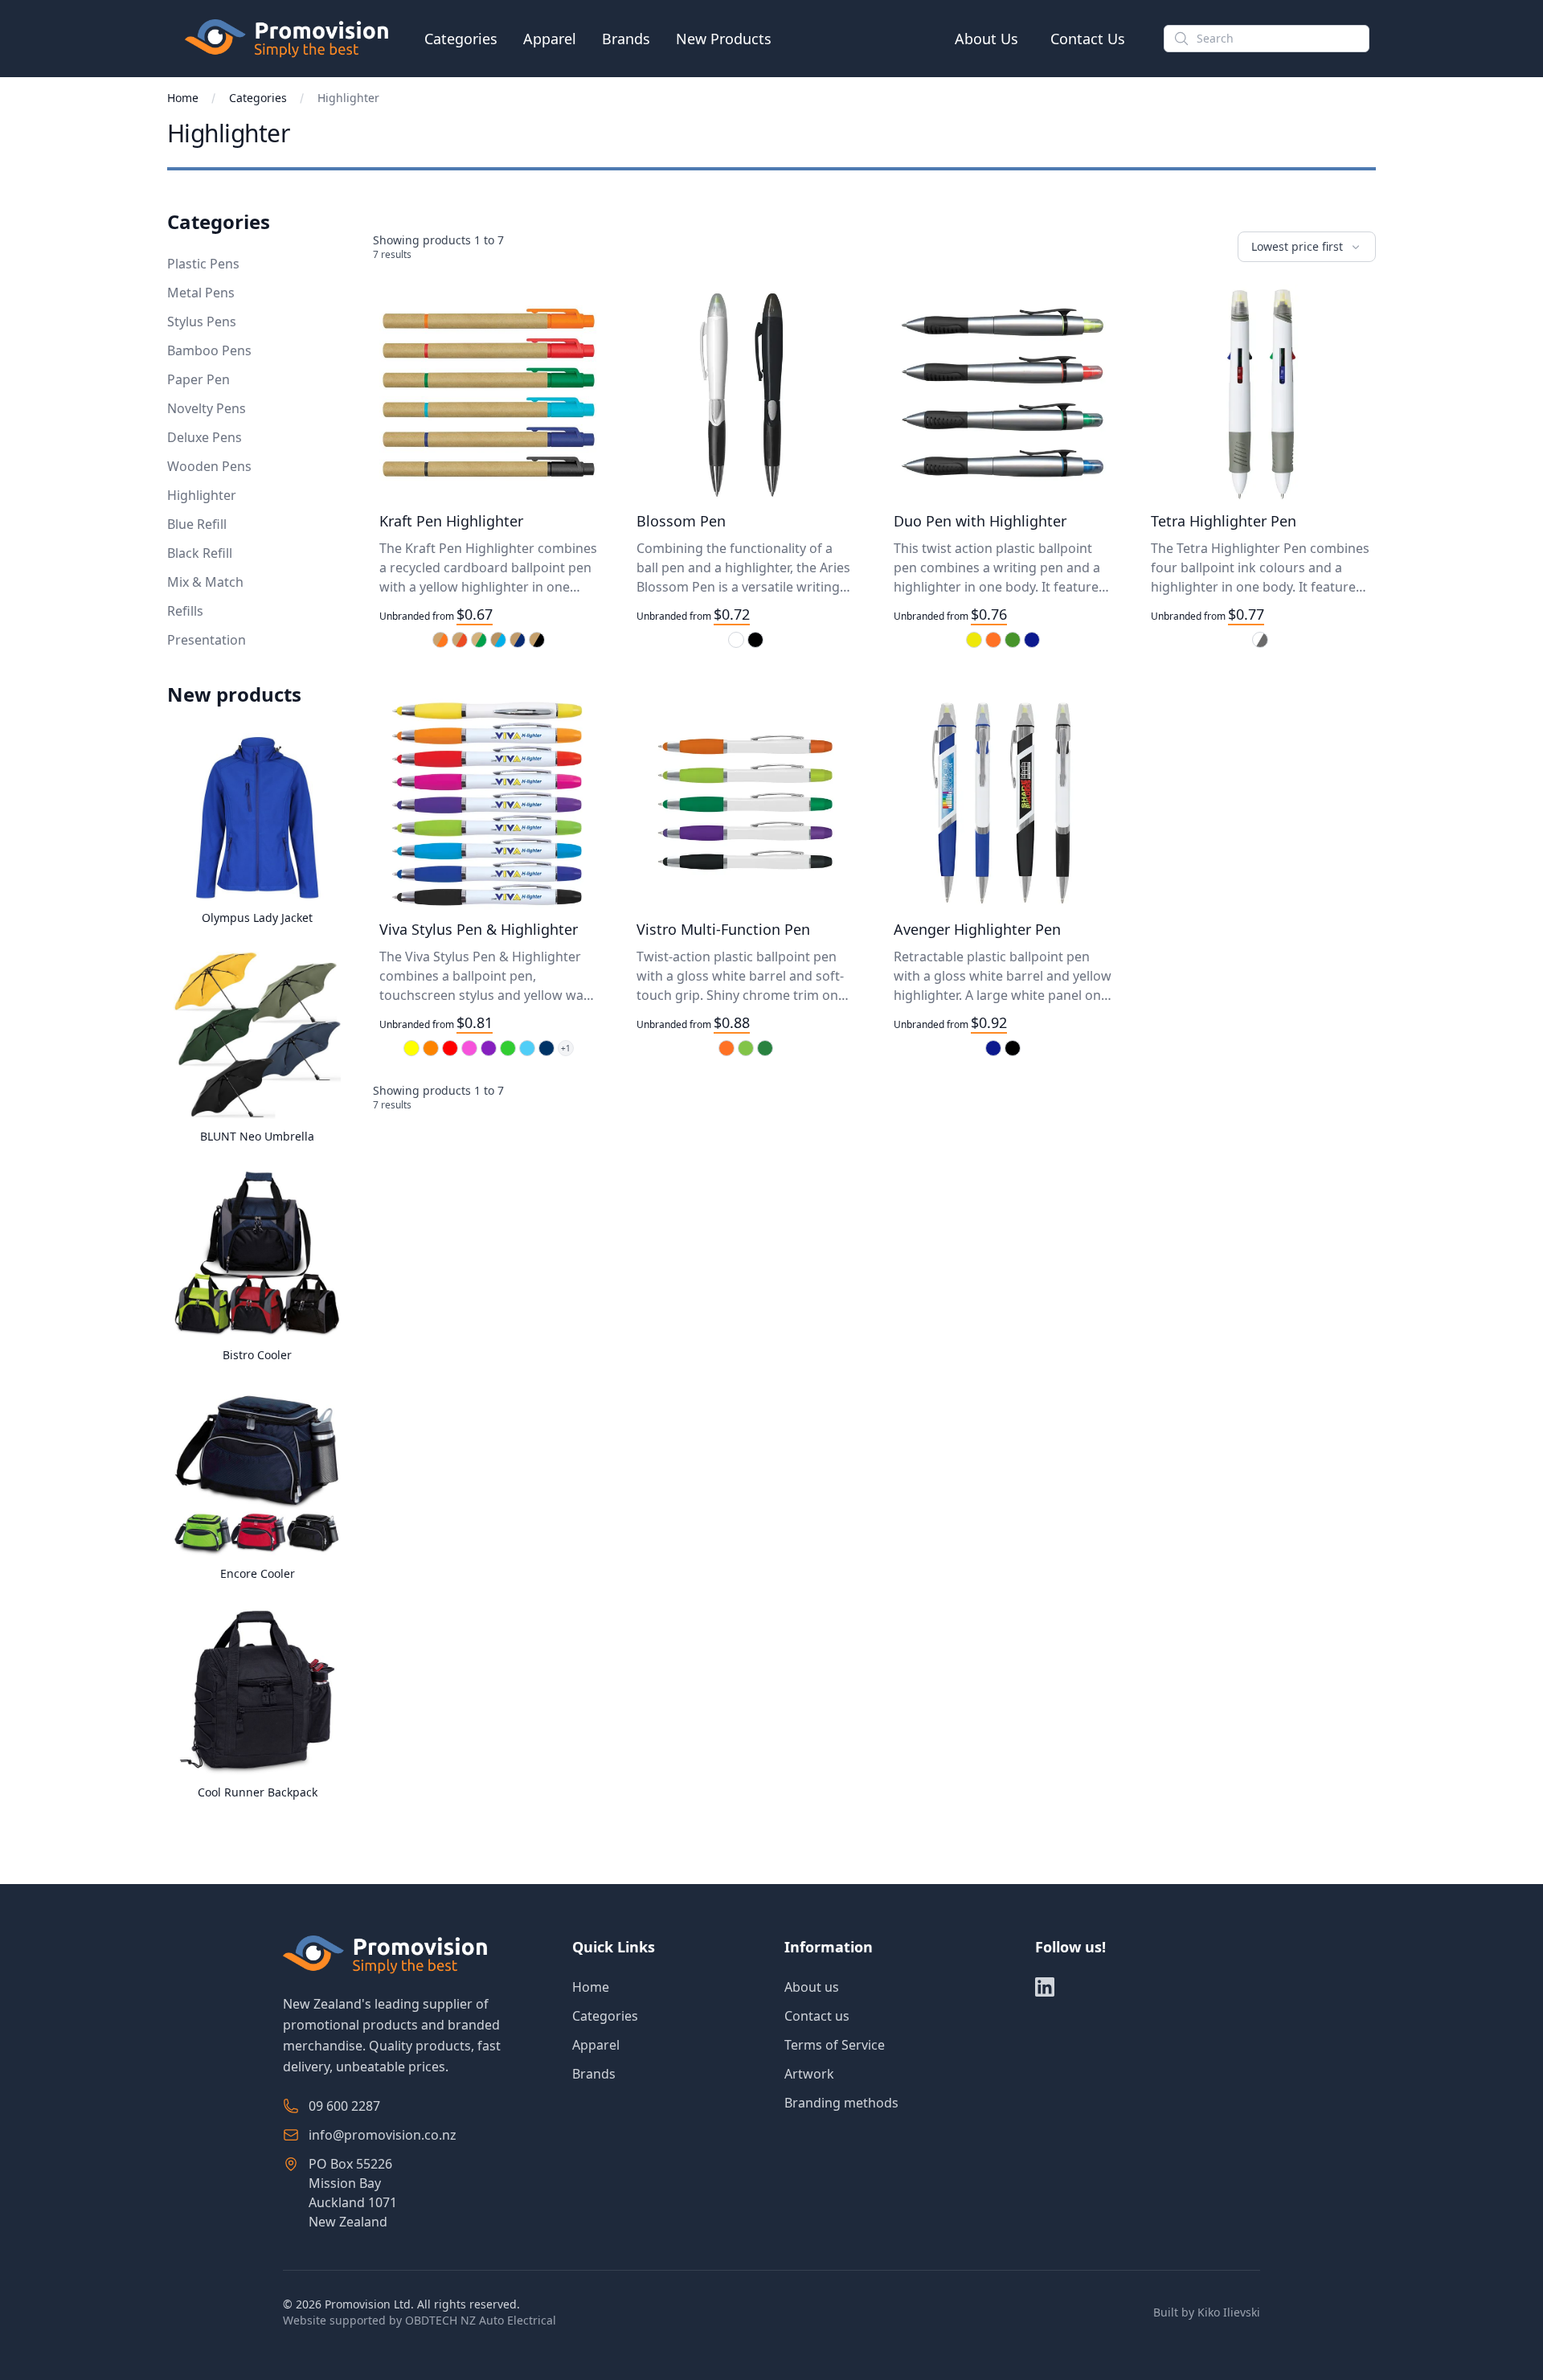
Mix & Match (205, 582)
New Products (724, 39)
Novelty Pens (207, 408)
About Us (986, 39)
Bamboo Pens (209, 350)
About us (812, 1987)
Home (183, 98)
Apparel (550, 39)
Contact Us (1088, 39)
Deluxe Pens (205, 437)
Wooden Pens (209, 466)
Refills (185, 611)
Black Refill (200, 553)
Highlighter (202, 495)
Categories (461, 39)
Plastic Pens (203, 264)
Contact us (817, 2016)
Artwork (809, 2074)
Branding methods (841, 2103)
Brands (626, 39)
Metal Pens (201, 293)
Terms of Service (835, 2045)
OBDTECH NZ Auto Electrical (481, 2320)
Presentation (207, 640)
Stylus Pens (202, 322)
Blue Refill (197, 524)
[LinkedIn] (1045, 1987)
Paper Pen (199, 379)
